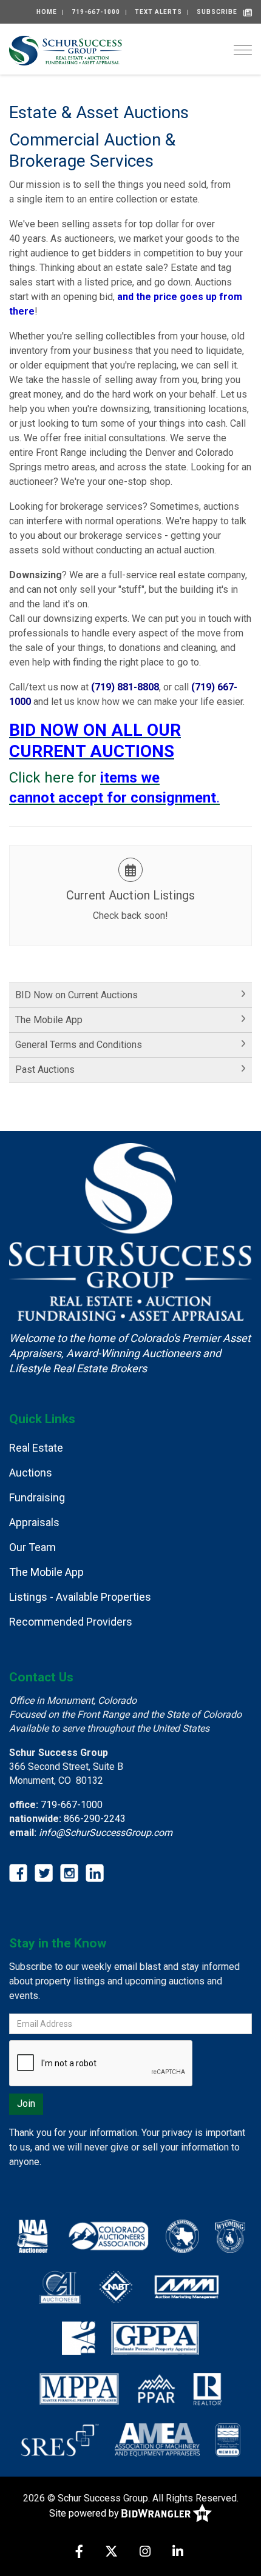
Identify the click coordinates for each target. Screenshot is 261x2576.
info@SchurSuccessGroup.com (106, 1833)
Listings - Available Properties (80, 1597)
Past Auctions (45, 1069)
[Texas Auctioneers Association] (182, 2235)
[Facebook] (79, 2553)
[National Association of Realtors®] (208, 2388)
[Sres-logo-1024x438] (60, 2439)
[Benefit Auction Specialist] (79, 2337)
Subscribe (217, 12)
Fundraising (37, 1497)
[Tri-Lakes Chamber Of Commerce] (228, 2439)
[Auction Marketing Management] (187, 2286)
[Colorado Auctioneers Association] (107, 2235)
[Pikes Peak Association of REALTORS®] (156, 2388)
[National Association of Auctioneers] (32, 2235)
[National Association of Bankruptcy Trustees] (116, 2286)
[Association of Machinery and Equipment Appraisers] (157, 2439)
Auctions (31, 1473)
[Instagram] (145, 2553)
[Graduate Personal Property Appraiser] (155, 2337)
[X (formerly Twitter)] (111, 2553)
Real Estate (36, 1448)
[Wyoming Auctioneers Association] (230, 2235)
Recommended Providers (71, 1622)
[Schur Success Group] (66, 49)
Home (47, 12)
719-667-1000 (96, 12)
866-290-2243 (95, 1819)
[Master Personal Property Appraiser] (79, 2388)
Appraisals (34, 1522)
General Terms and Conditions (79, 1045)
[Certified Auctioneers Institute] (60, 2286)
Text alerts (158, 12)
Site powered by (85, 2513)
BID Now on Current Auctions (76, 995)
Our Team (32, 1547)
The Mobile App (49, 1020)
